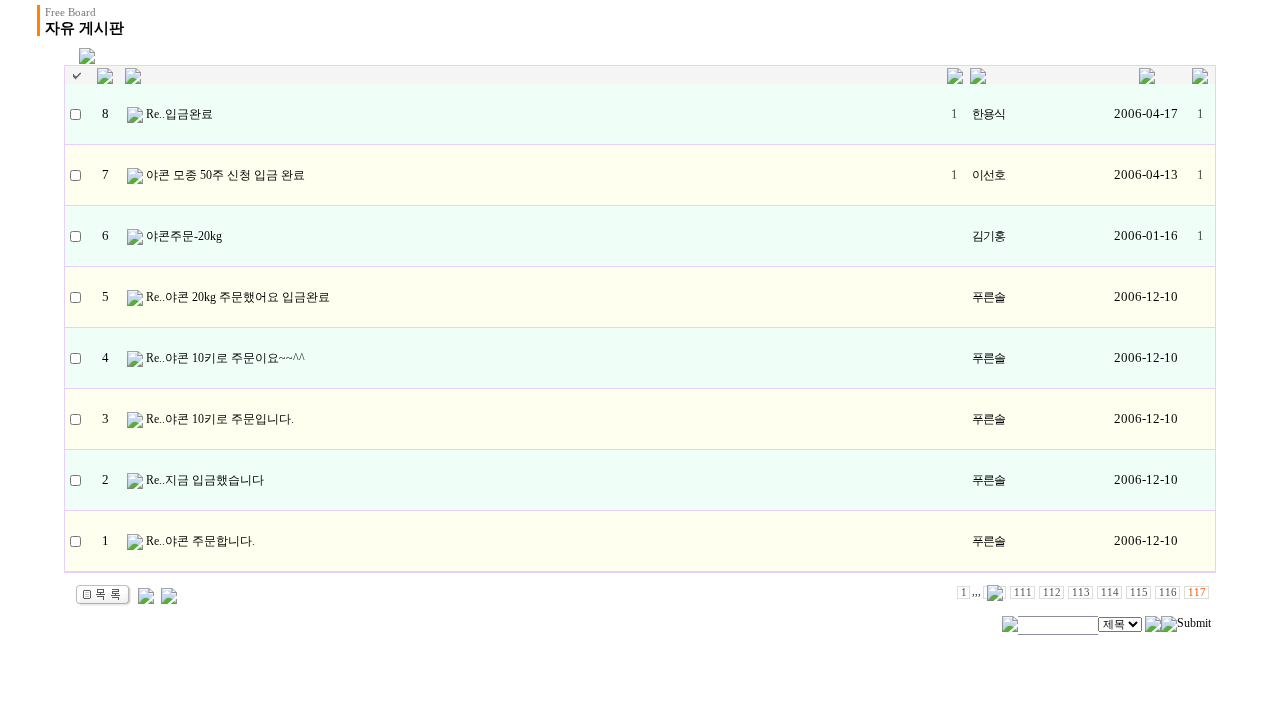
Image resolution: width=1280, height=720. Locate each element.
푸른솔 (988, 297)
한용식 (988, 114)
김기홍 (988, 236)
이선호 (988, 175)
